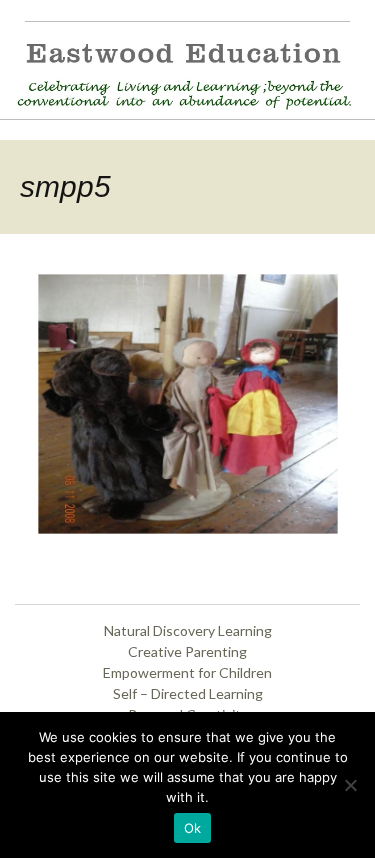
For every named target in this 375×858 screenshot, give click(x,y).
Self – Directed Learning (188, 693)
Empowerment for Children (187, 672)
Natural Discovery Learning (188, 630)
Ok (193, 828)
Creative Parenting (187, 651)
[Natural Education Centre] (179, 73)
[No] (350, 785)
